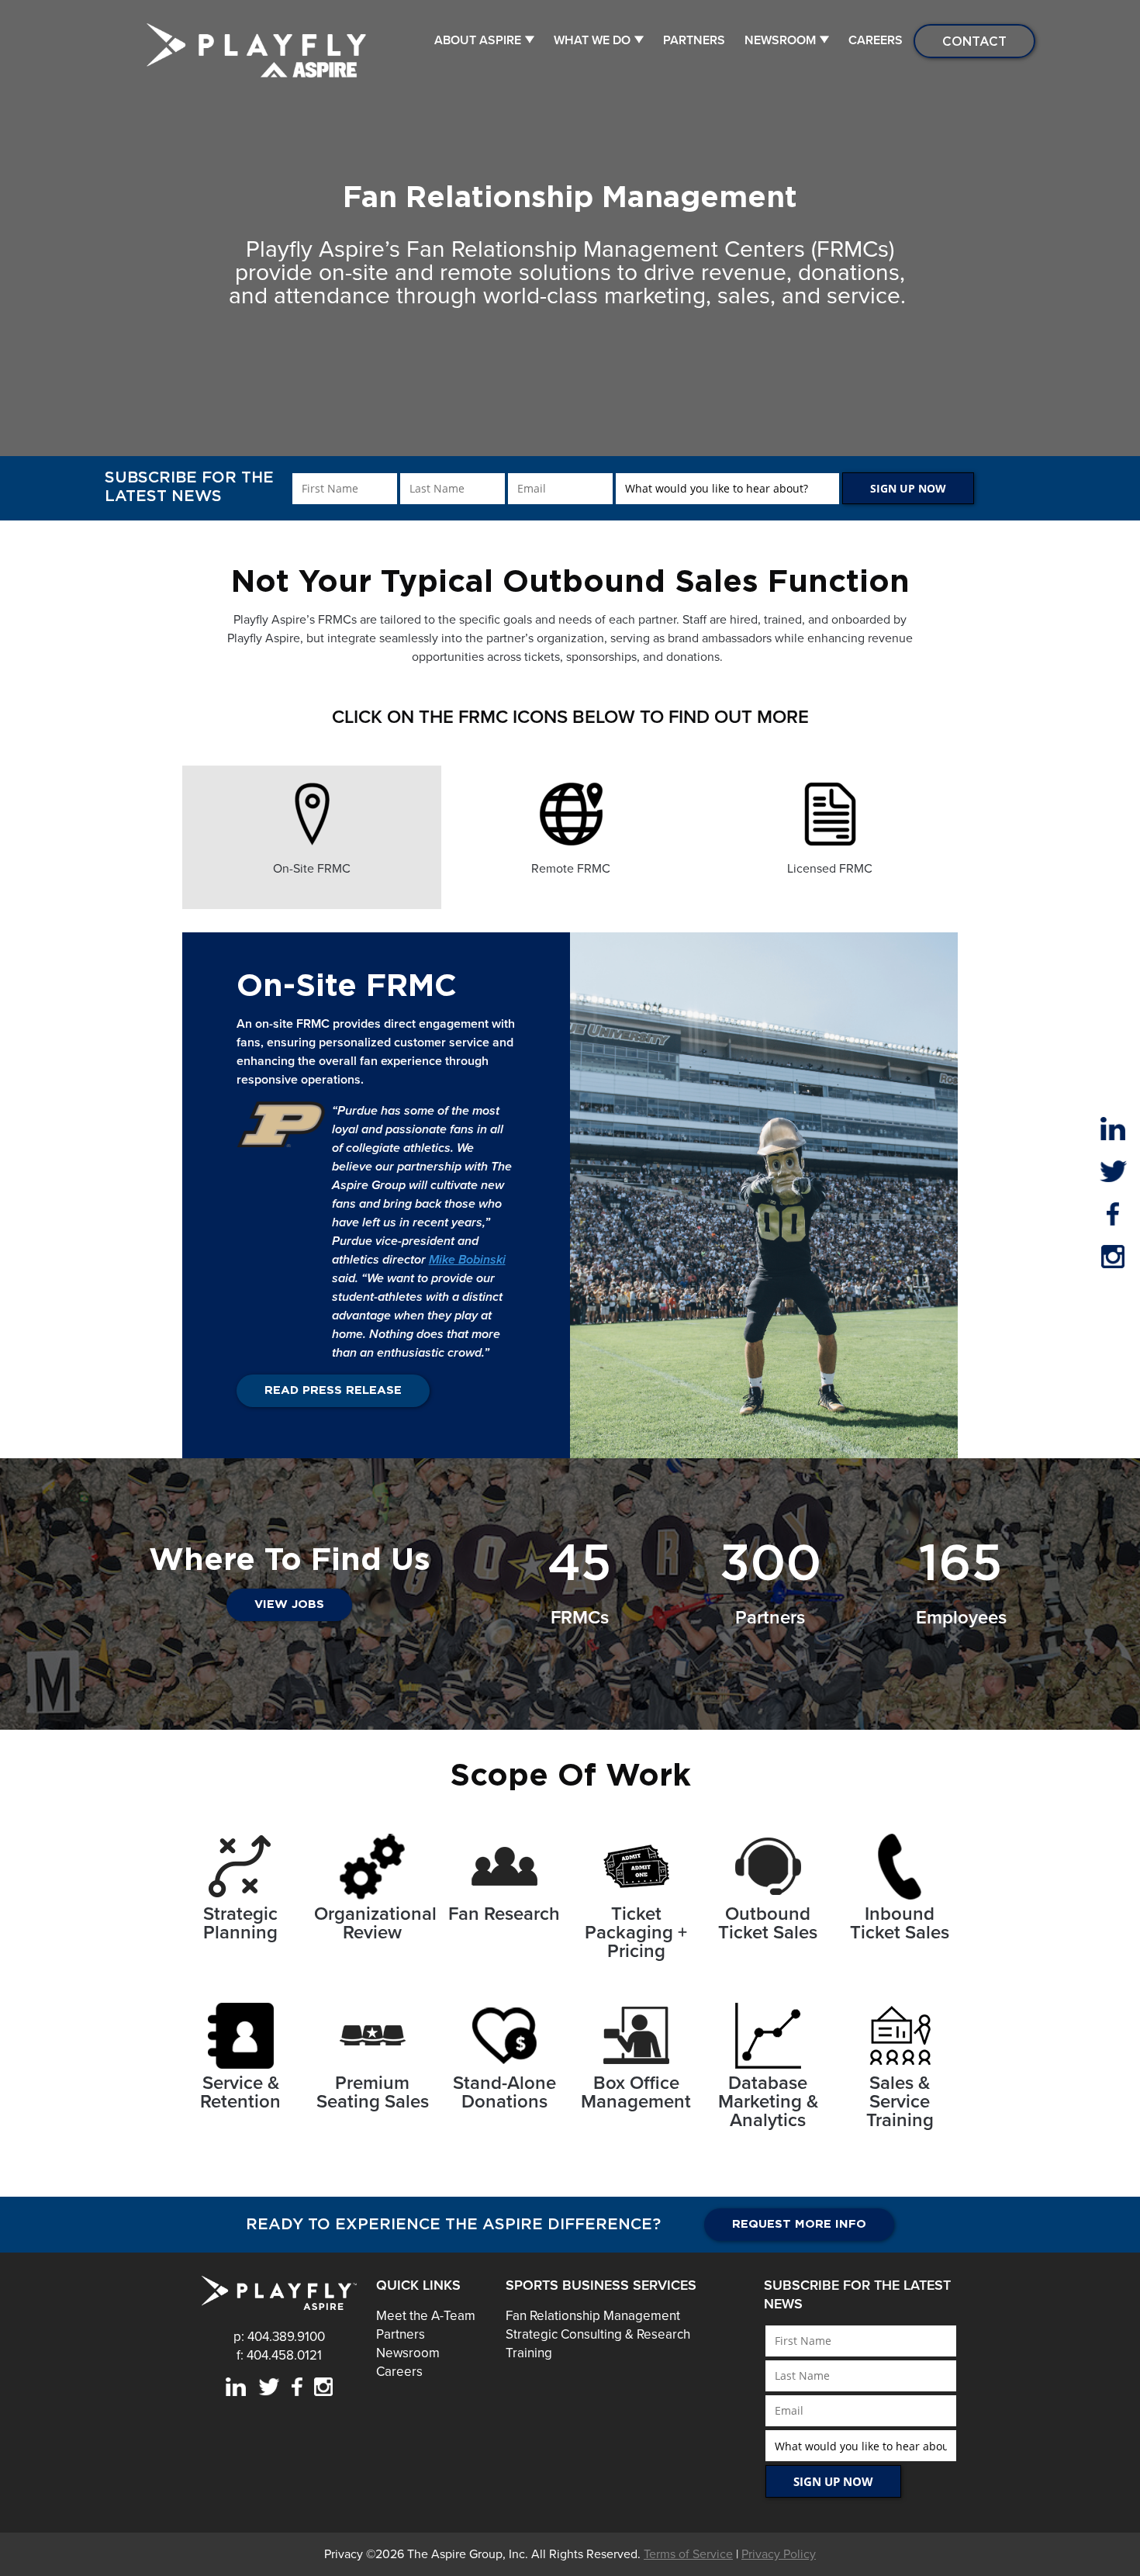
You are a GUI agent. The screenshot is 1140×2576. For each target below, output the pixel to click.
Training (529, 2353)
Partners (694, 40)
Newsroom (780, 40)
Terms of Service (688, 2554)
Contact (974, 41)
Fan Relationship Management (593, 2316)
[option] (312, 837)
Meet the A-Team (426, 2316)
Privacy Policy (779, 2554)
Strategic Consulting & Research (598, 2334)
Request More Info (799, 2224)
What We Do (592, 40)
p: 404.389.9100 (279, 2337)
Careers (876, 40)
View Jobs (289, 1604)
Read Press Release (333, 1390)
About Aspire (478, 40)
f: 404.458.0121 (279, 2355)
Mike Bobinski (467, 1260)
